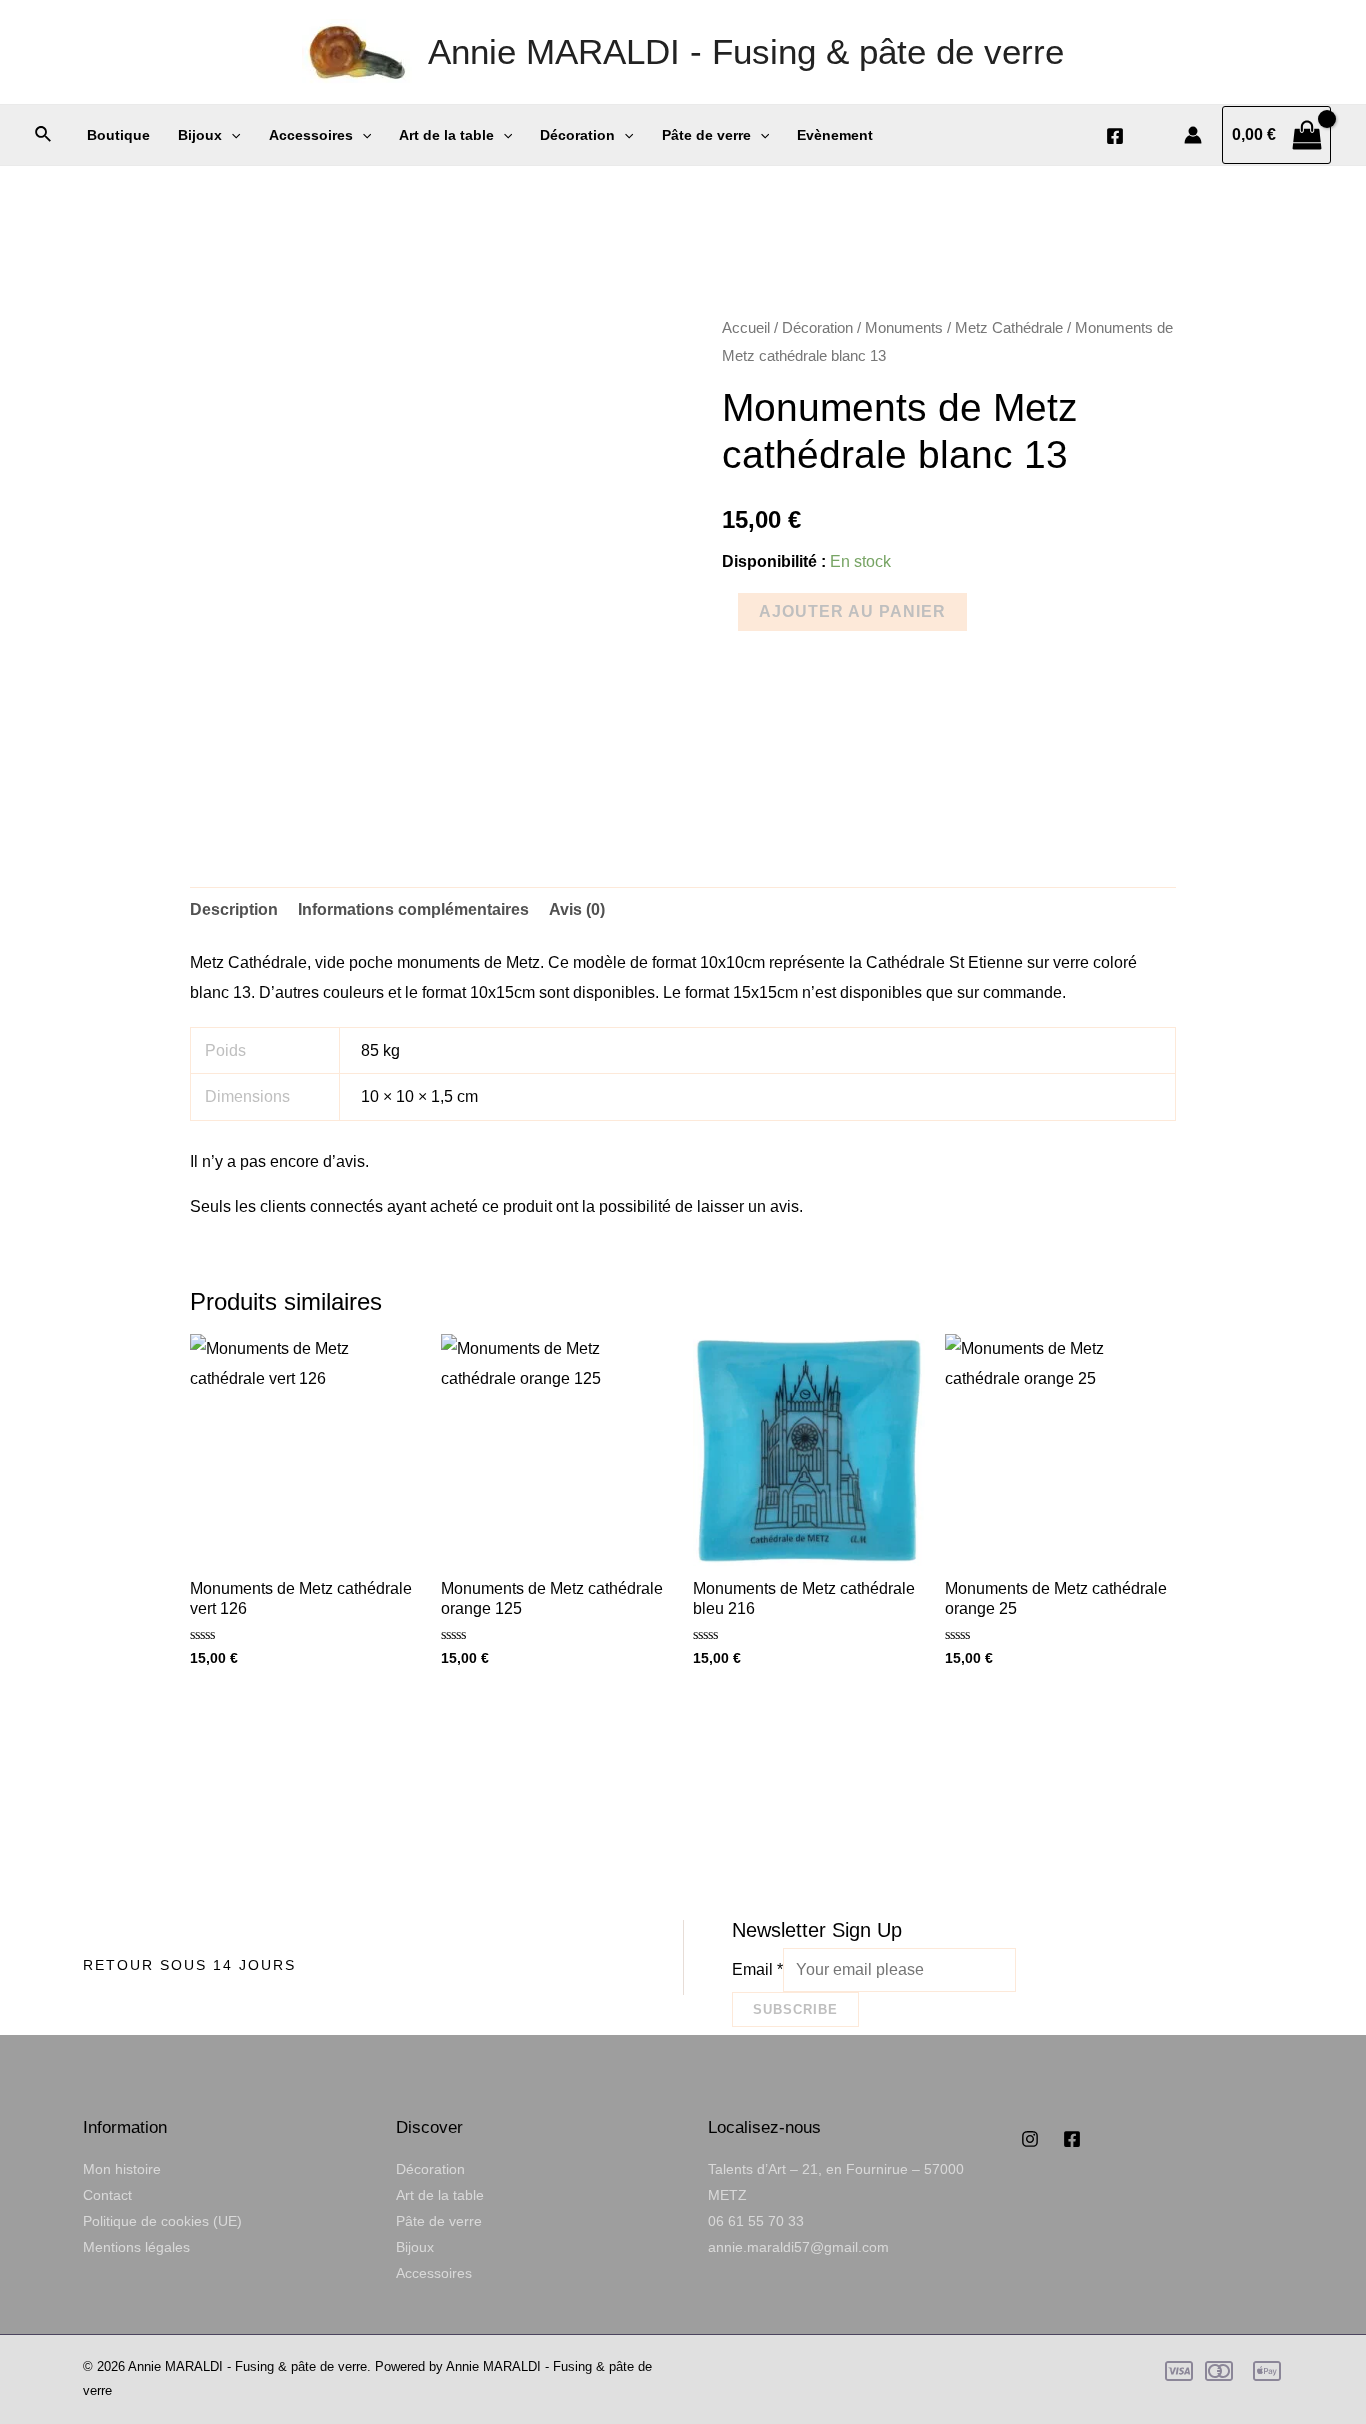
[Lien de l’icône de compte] (1193, 135)
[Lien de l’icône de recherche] (44, 135)
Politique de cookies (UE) (162, 2221)
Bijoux (200, 135)
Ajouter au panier (852, 611)
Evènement (835, 135)
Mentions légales (136, 2247)
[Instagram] (1030, 2139)
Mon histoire (122, 2169)
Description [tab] (234, 909)
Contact (107, 2195)
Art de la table (446, 135)
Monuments (904, 328)
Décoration (577, 135)
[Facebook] (1115, 136)
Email (757, 1969)
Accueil (746, 328)
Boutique (118, 135)
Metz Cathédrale (1009, 328)
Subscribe (795, 2009)
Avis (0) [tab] (577, 909)
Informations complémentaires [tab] (413, 909)
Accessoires (311, 135)
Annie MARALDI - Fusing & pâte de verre (746, 51)
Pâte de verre (706, 135)
